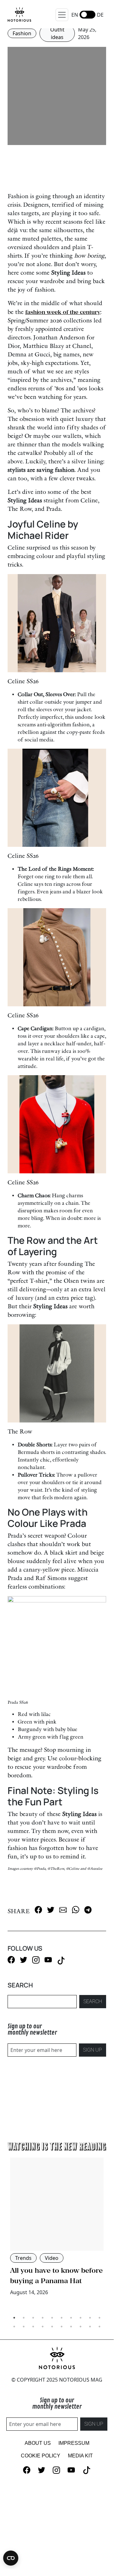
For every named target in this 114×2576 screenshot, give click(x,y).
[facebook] (38, 1910)
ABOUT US (38, 2443)
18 (81, 2327)
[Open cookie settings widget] (11, 2558)
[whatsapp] (75, 1910)
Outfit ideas (57, 33)
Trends (23, 2258)
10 (99, 2318)
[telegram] (88, 1910)
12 (24, 2327)
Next (111, 2238)
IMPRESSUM (74, 2443)
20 (99, 2327)
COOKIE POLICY (41, 2456)
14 (43, 2327)
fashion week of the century (63, 312)
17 (71, 2327)
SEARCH (93, 2001)
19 (90, 2327)
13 (33, 2327)
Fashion (22, 33)
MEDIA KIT (80, 2456)
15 (52, 2327)
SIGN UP (93, 2050)
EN (75, 15)
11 (14, 2327)
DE (100, 15)
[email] (63, 1910)
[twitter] (51, 1910)
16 (62, 2327)
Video (52, 2258)
